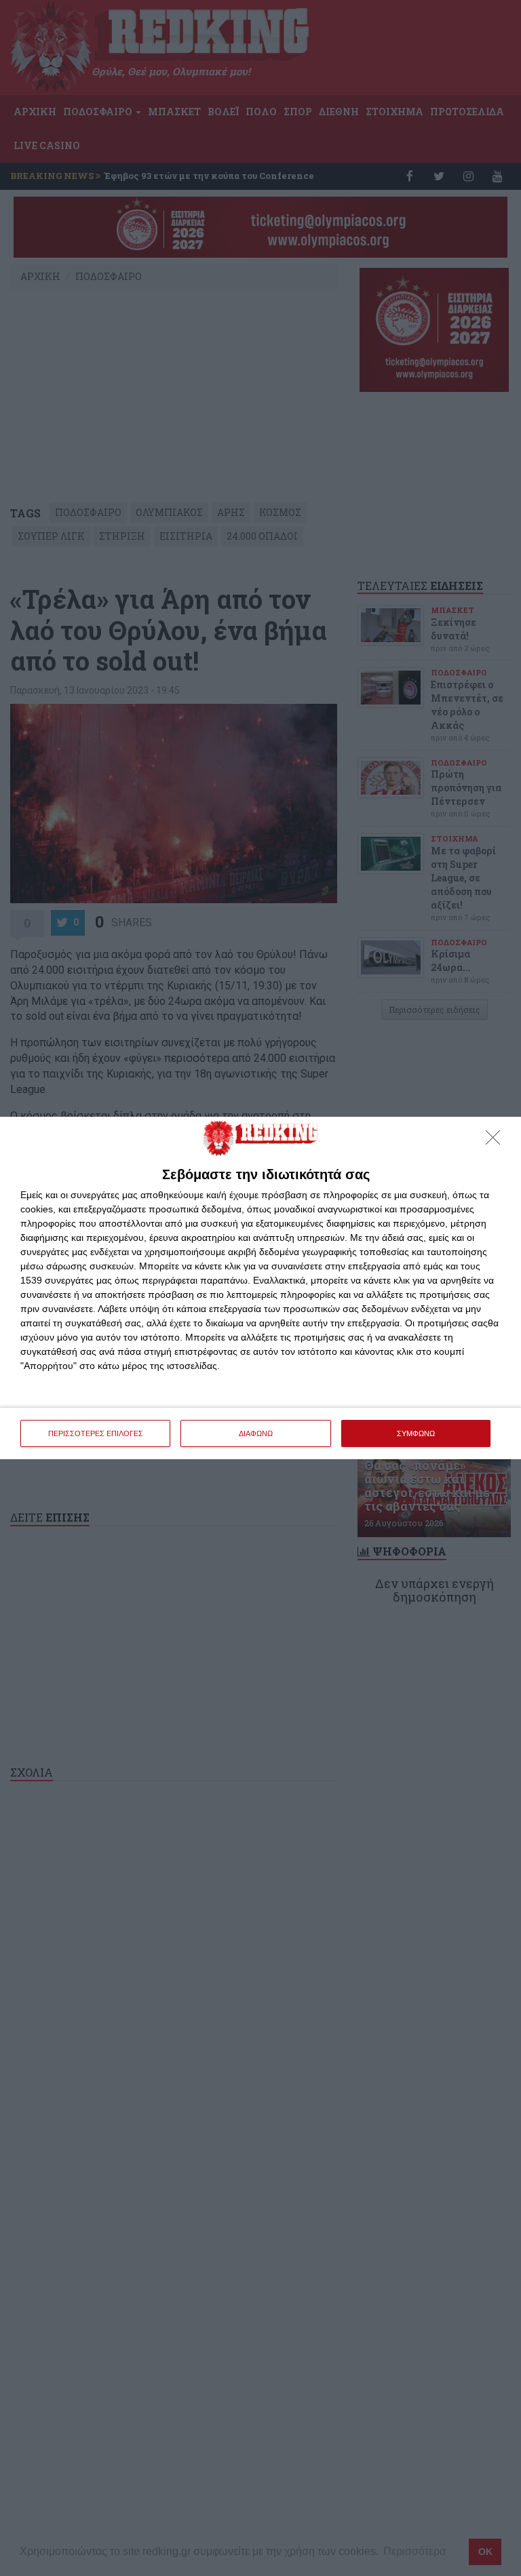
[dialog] (260, 1288)
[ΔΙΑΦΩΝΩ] (497, 1141)
